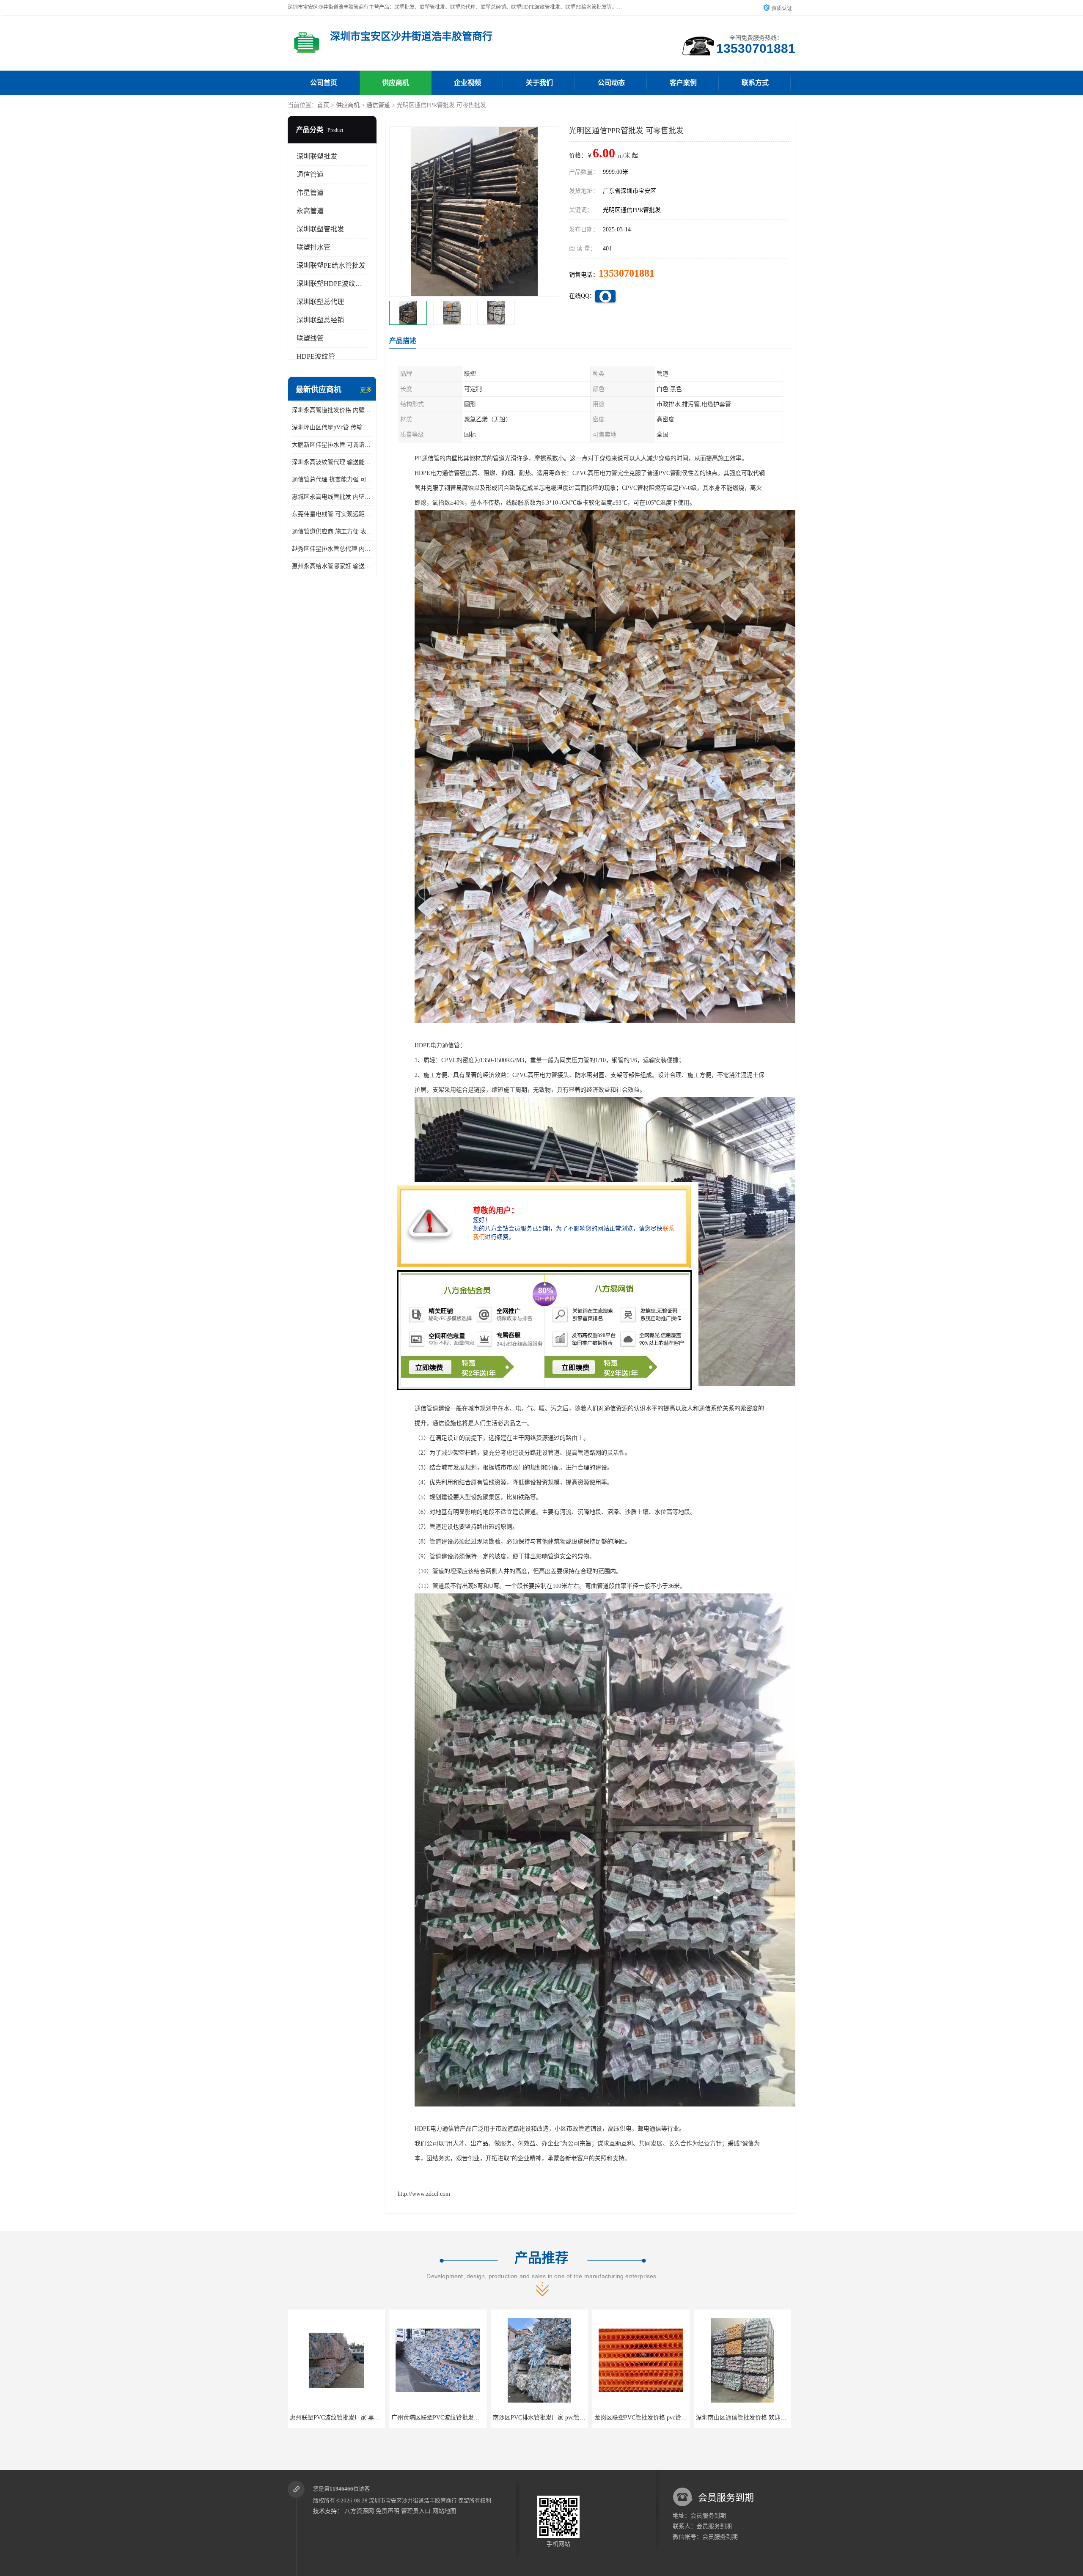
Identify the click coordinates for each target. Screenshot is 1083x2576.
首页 (323, 105)
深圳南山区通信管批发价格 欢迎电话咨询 (547, 2418)
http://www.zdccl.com (424, 2194)
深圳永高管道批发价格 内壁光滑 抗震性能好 (332, 410)
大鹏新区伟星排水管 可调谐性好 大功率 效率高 (332, 445)
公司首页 (324, 83)
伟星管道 (310, 193)
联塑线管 (310, 338)
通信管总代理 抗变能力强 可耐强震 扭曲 (332, 479)
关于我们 (539, 83)
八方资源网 (359, 2511)
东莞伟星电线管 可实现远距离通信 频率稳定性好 (332, 514)
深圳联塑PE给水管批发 (331, 265)
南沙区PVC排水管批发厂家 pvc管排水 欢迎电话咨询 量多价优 (370, 2418)
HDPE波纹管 (316, 356)
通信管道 (378, 105)
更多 (366, 390)
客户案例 (683, 83)
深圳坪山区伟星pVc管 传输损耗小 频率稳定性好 (332, 427)
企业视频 (467, 83)
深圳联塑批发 (317, 156)
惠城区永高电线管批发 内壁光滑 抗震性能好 (332, 497)
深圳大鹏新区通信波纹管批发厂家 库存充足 (651, 2418)
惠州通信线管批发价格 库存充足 (742, 2418)
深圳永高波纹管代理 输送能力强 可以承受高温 (332, 462)
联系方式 (755, 83)
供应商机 (396, 83)
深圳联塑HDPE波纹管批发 (336, 284)
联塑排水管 (313, 247)
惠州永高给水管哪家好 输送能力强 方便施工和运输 (332, 566)
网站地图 (444, 2511)
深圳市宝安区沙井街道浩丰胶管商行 (413, 2500)
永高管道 (310, 211)
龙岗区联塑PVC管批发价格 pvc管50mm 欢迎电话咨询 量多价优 (474, 2418)
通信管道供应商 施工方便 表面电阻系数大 (332, 531)
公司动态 (611, 83)
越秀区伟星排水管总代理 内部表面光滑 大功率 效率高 (332, 549)
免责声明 (388, 2511)
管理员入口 (416, 2511)
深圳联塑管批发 (320, 229)
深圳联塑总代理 (320, 302)
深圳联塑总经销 (320, 320)
